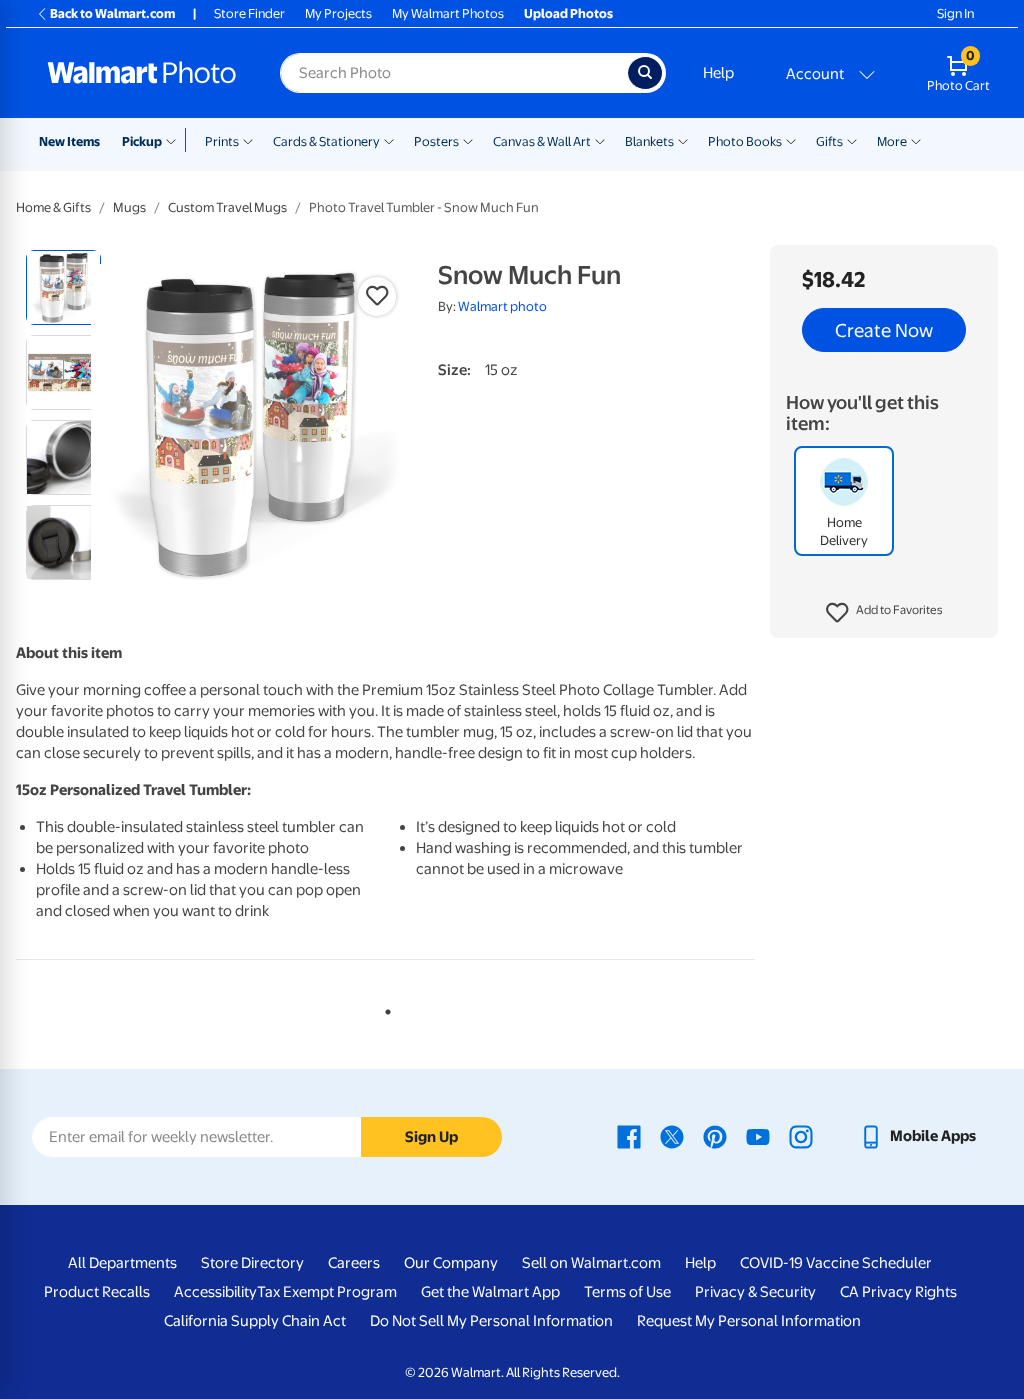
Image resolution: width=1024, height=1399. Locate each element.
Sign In (955, 13)
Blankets (649, 141)
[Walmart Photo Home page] (142, 73)
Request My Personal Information (749, 1321)
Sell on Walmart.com (591, 1263)
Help (718, 73)
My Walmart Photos (448, 13)
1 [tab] (384, 1008)
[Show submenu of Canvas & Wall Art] (600, 140)
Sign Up (431, 1137)
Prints (222, 141)
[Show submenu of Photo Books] (791, 140)
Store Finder (249, 13)
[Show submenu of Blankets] (683, 140)
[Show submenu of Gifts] (852, 140)
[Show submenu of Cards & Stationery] (389, 140)
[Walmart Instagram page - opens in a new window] (801, 1136)
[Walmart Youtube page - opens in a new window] (758, 1136)
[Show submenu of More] (916, 140)
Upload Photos (568, 13)
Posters (436, 141)
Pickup (142, 141)
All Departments (122, 1263)
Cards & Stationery (326, 141)
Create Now (884, 330)
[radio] (63, 287)
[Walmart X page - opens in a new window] (672, 1136)
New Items (69, 141)
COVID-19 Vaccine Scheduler (836, 1263)
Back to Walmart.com (112, 13)
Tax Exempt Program (327, 1292)
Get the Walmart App (490, 1292)
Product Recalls (97, 1292)
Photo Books (745, 141)
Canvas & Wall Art (542, 141)
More (892, 141)
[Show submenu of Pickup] (175, 140)
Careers (354, 1263)
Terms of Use (627, 1292)
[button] (884, 613)
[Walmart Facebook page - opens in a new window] (629, 1136)
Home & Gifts (53, 207)
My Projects (338, 13)
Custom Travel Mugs (227, 207)
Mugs (129, 207)
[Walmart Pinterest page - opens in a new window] (715, 1136)
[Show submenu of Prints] (248, 140)
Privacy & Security (755, 1292)
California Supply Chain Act (255, 1321)
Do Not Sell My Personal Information (491, 1321)
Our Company (451, 1263)
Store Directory (252, 1263)
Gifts (829, 141)
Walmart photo (502, 306)
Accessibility (215, 1292)
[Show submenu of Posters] (468, 140)
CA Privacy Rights (898, 1292)
